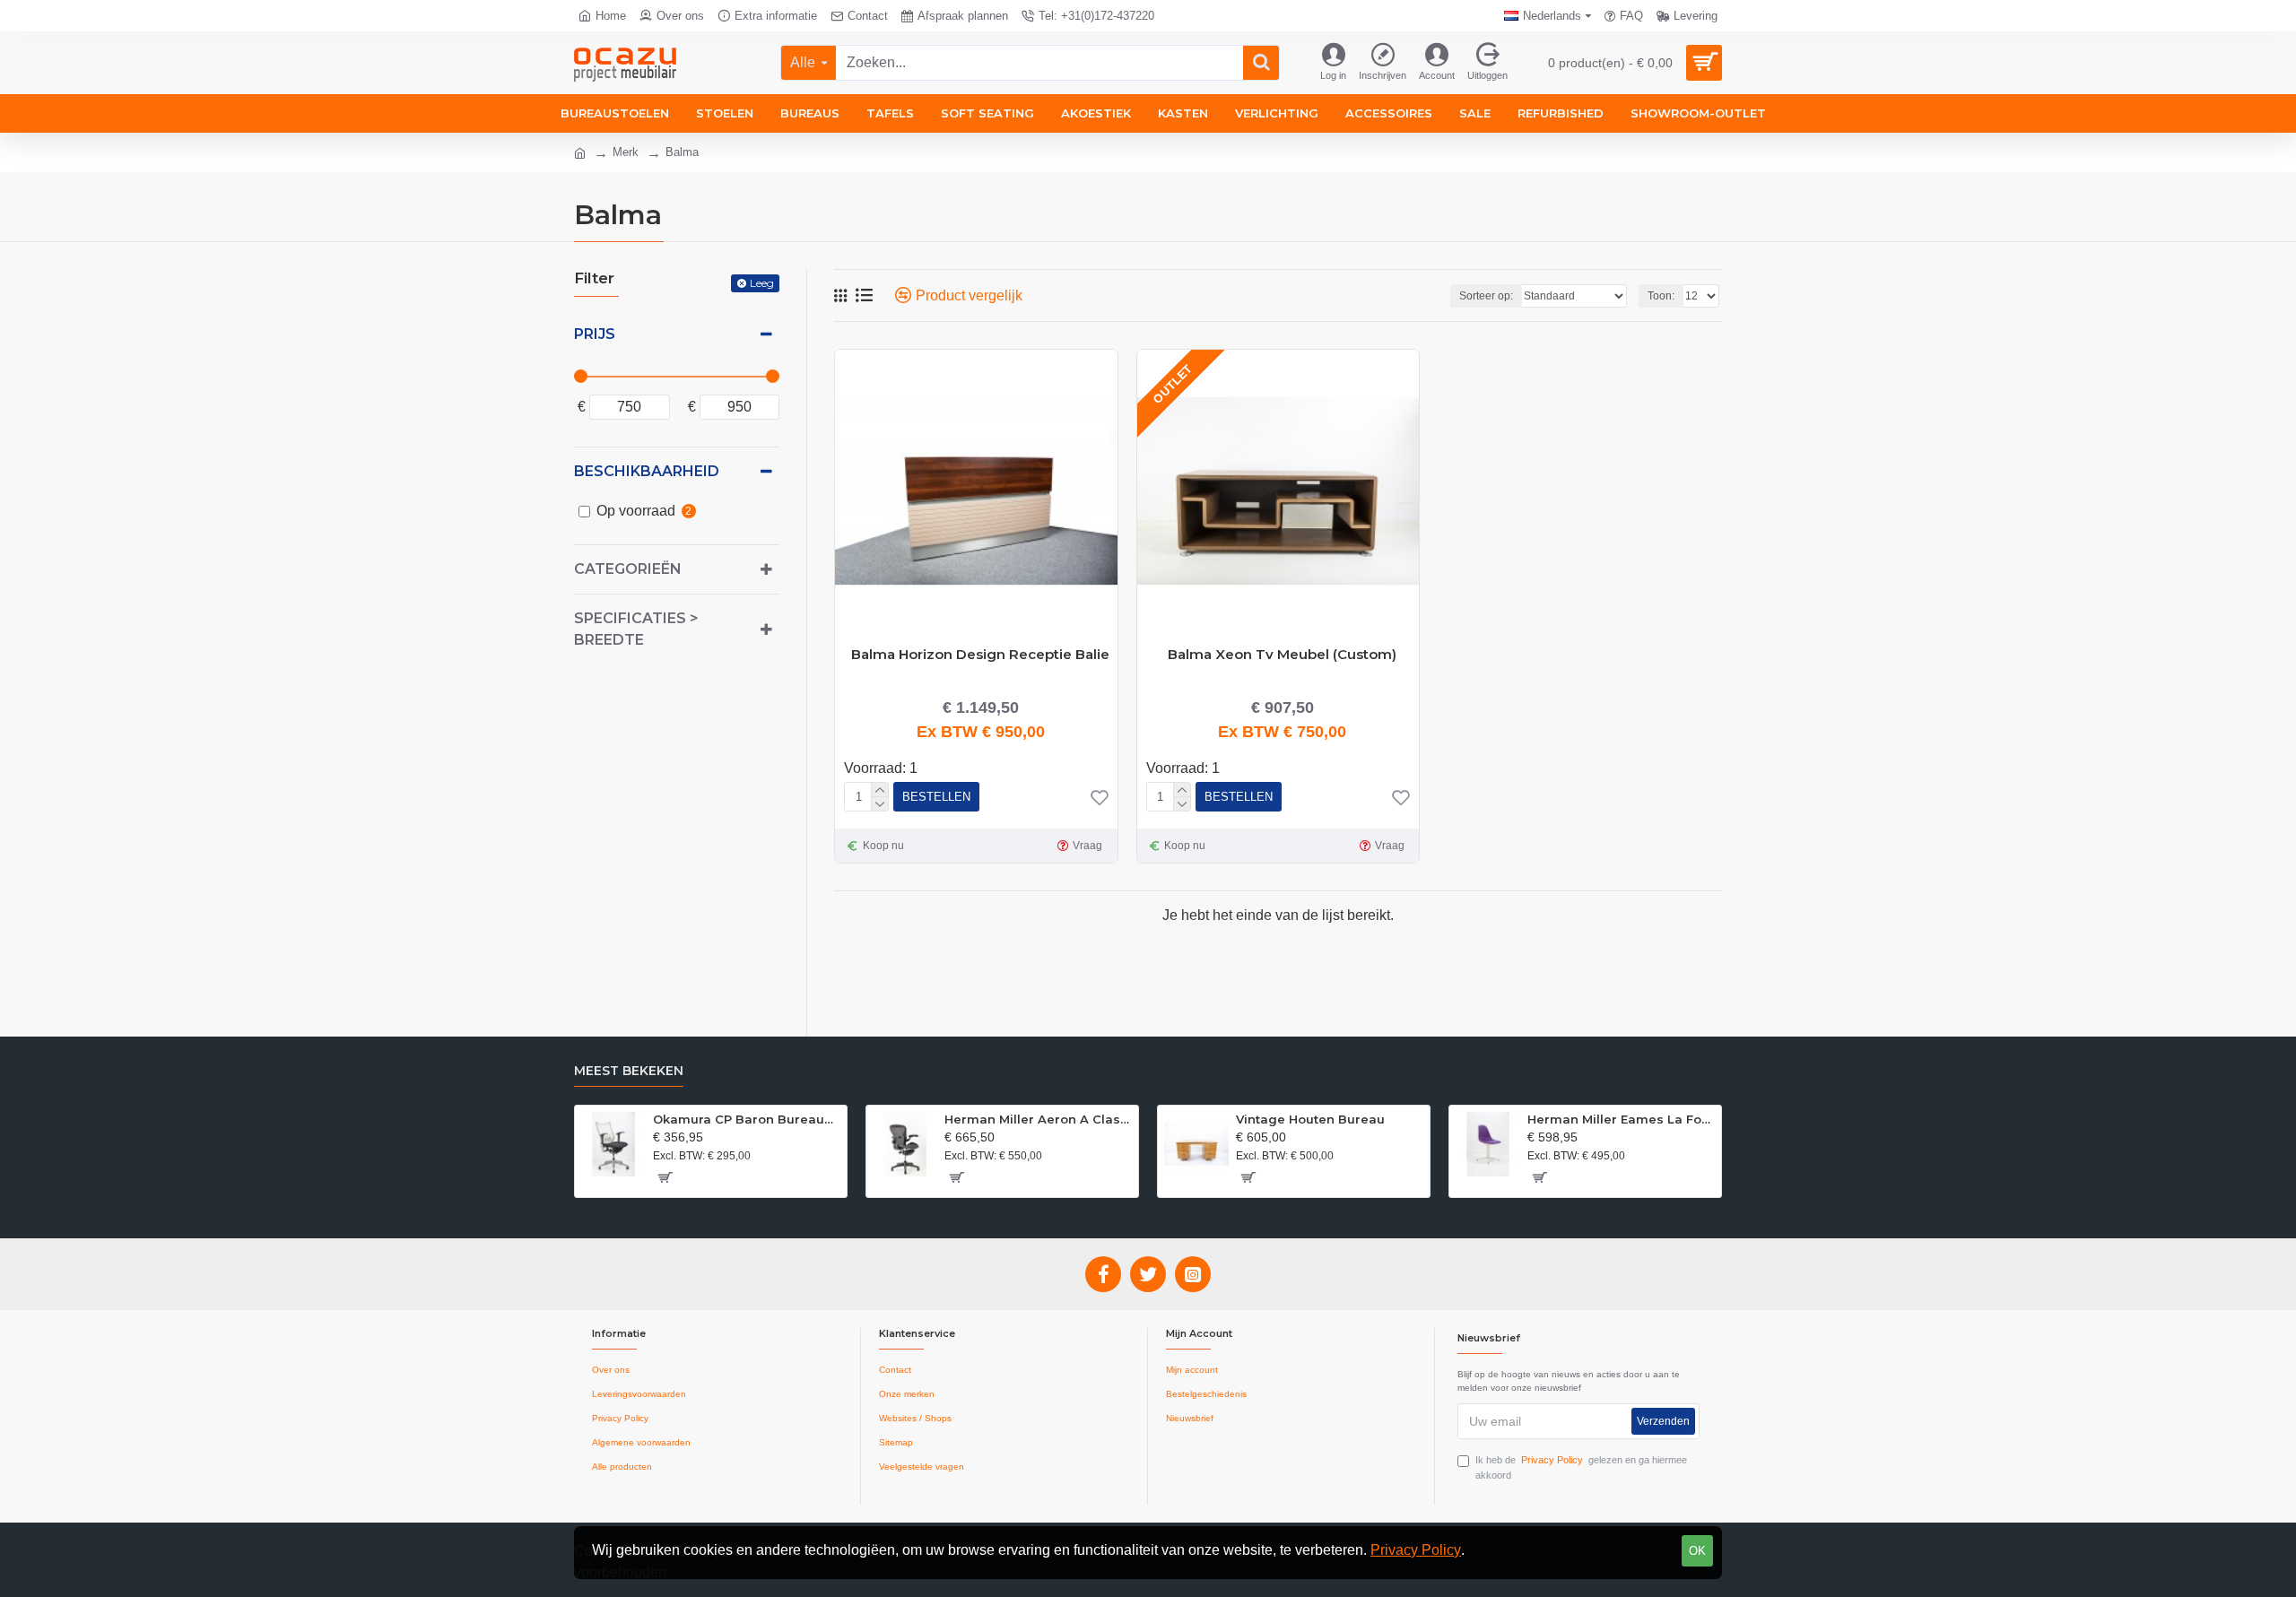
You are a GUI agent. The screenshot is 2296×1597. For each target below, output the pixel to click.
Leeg (762, 283)
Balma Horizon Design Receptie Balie (980, 654)
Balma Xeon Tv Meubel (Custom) (1282, 654)
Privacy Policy (1416, 1550)
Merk (626, 152)
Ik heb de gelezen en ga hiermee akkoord (1581, 1467)
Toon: (1661, 296)
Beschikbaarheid (647, 471)
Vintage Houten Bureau (1310, 1119)
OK (1697, 1551)
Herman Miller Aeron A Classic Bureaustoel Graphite (1038, 1119)
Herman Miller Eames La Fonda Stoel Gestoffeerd (1621, 1119)
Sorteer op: (1486, 296)
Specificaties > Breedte (636, 629)
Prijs (595, 334)
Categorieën (628, 569)
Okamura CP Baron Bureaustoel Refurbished (747, 1119)
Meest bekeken (629, 1071)
